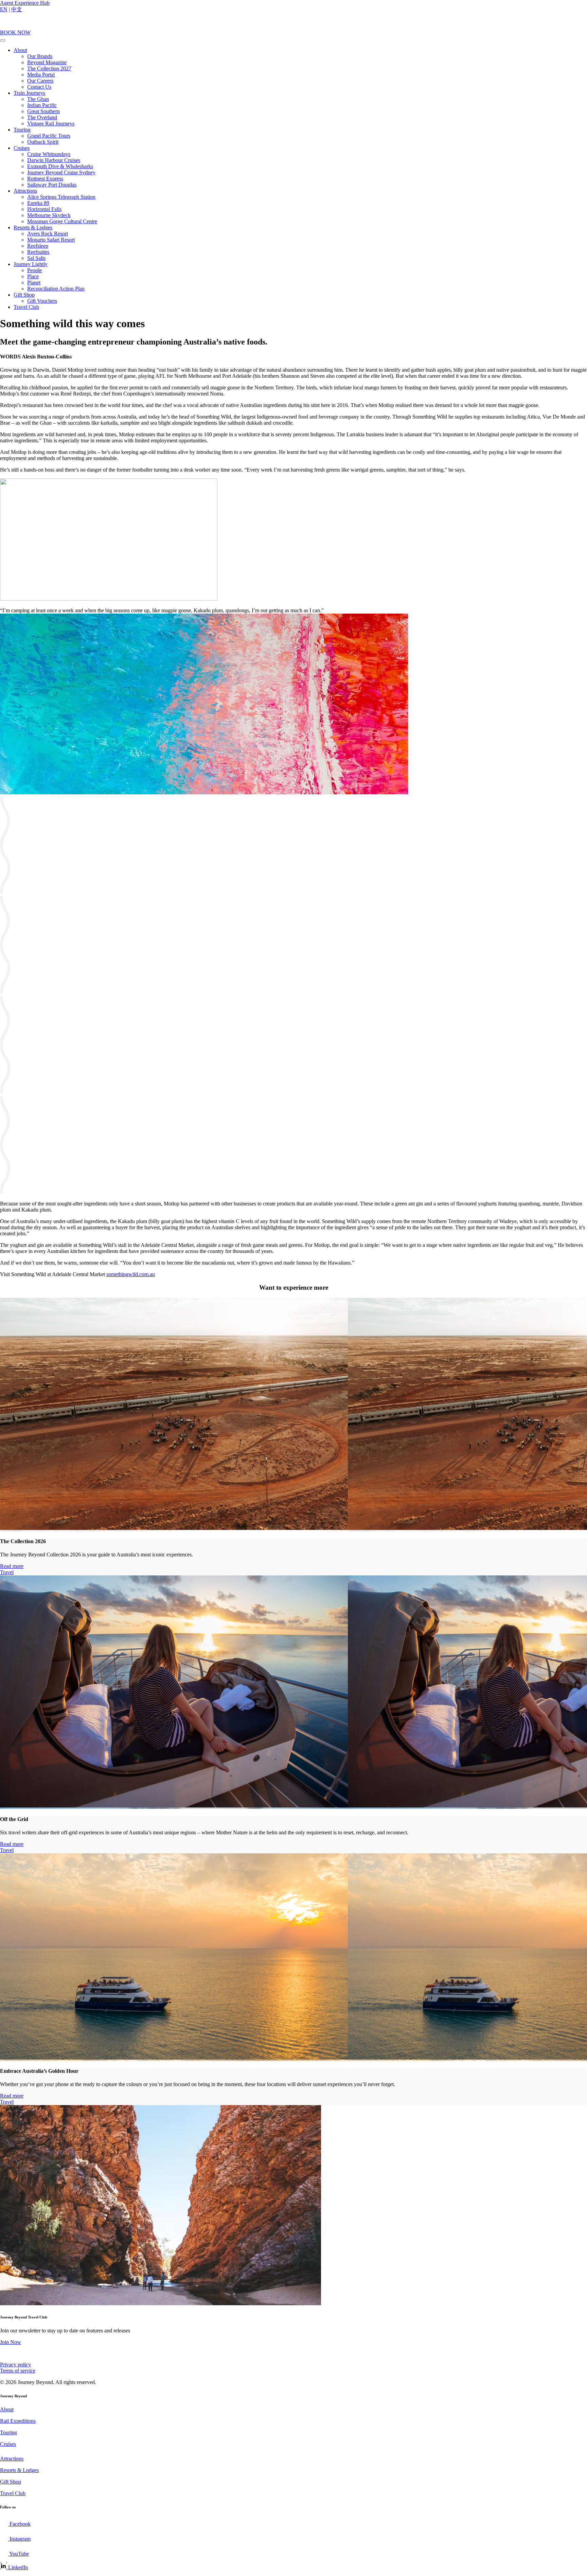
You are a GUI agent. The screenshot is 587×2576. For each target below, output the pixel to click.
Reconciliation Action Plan (56, 289)
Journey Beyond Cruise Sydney (61, 172)
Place (33, 276)
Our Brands (40, 56)
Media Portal (41, 75)
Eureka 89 (38, 203)
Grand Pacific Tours (49, 136)
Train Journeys (29, 93)
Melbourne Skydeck (49, 215)
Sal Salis (36, 258)
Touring (22, 130)
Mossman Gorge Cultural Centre (62, 221)
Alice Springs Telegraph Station (61, 197)
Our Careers (40, 81)
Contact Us (39, 87)
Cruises (22, 148)
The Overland (42, 117)
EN (4, 9)
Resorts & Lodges (33, 227)
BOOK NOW (15, 32)
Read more (12, 1566)
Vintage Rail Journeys (51, 123)
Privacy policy (15, 2365)
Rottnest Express (45, 179)
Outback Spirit (43, 142)
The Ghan (38, 99)
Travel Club (26, 307)
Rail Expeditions (18, 2421)
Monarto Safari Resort (51, 240)
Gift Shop (24, 295)
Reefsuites (38, 252)
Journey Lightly (31, 264)
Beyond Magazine (47, 62)
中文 (17, 9)
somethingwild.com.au (131, 1274)
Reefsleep (38, 246)
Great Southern (43, 111)
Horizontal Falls (44, 209)
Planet (34, 283)
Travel (7, 1572)
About (20, 50)
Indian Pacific (42, 105)
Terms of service (18, 2371)
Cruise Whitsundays (49, 154)
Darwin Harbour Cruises (54, 160)
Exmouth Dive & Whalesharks (60, 166)
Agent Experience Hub (25, 3)
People (34, 270)
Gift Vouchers (42, 301)
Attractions (25, 191)
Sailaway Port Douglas (52, 185)
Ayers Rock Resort (48, 234)
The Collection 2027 (49, 68)
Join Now (11, 2342)
